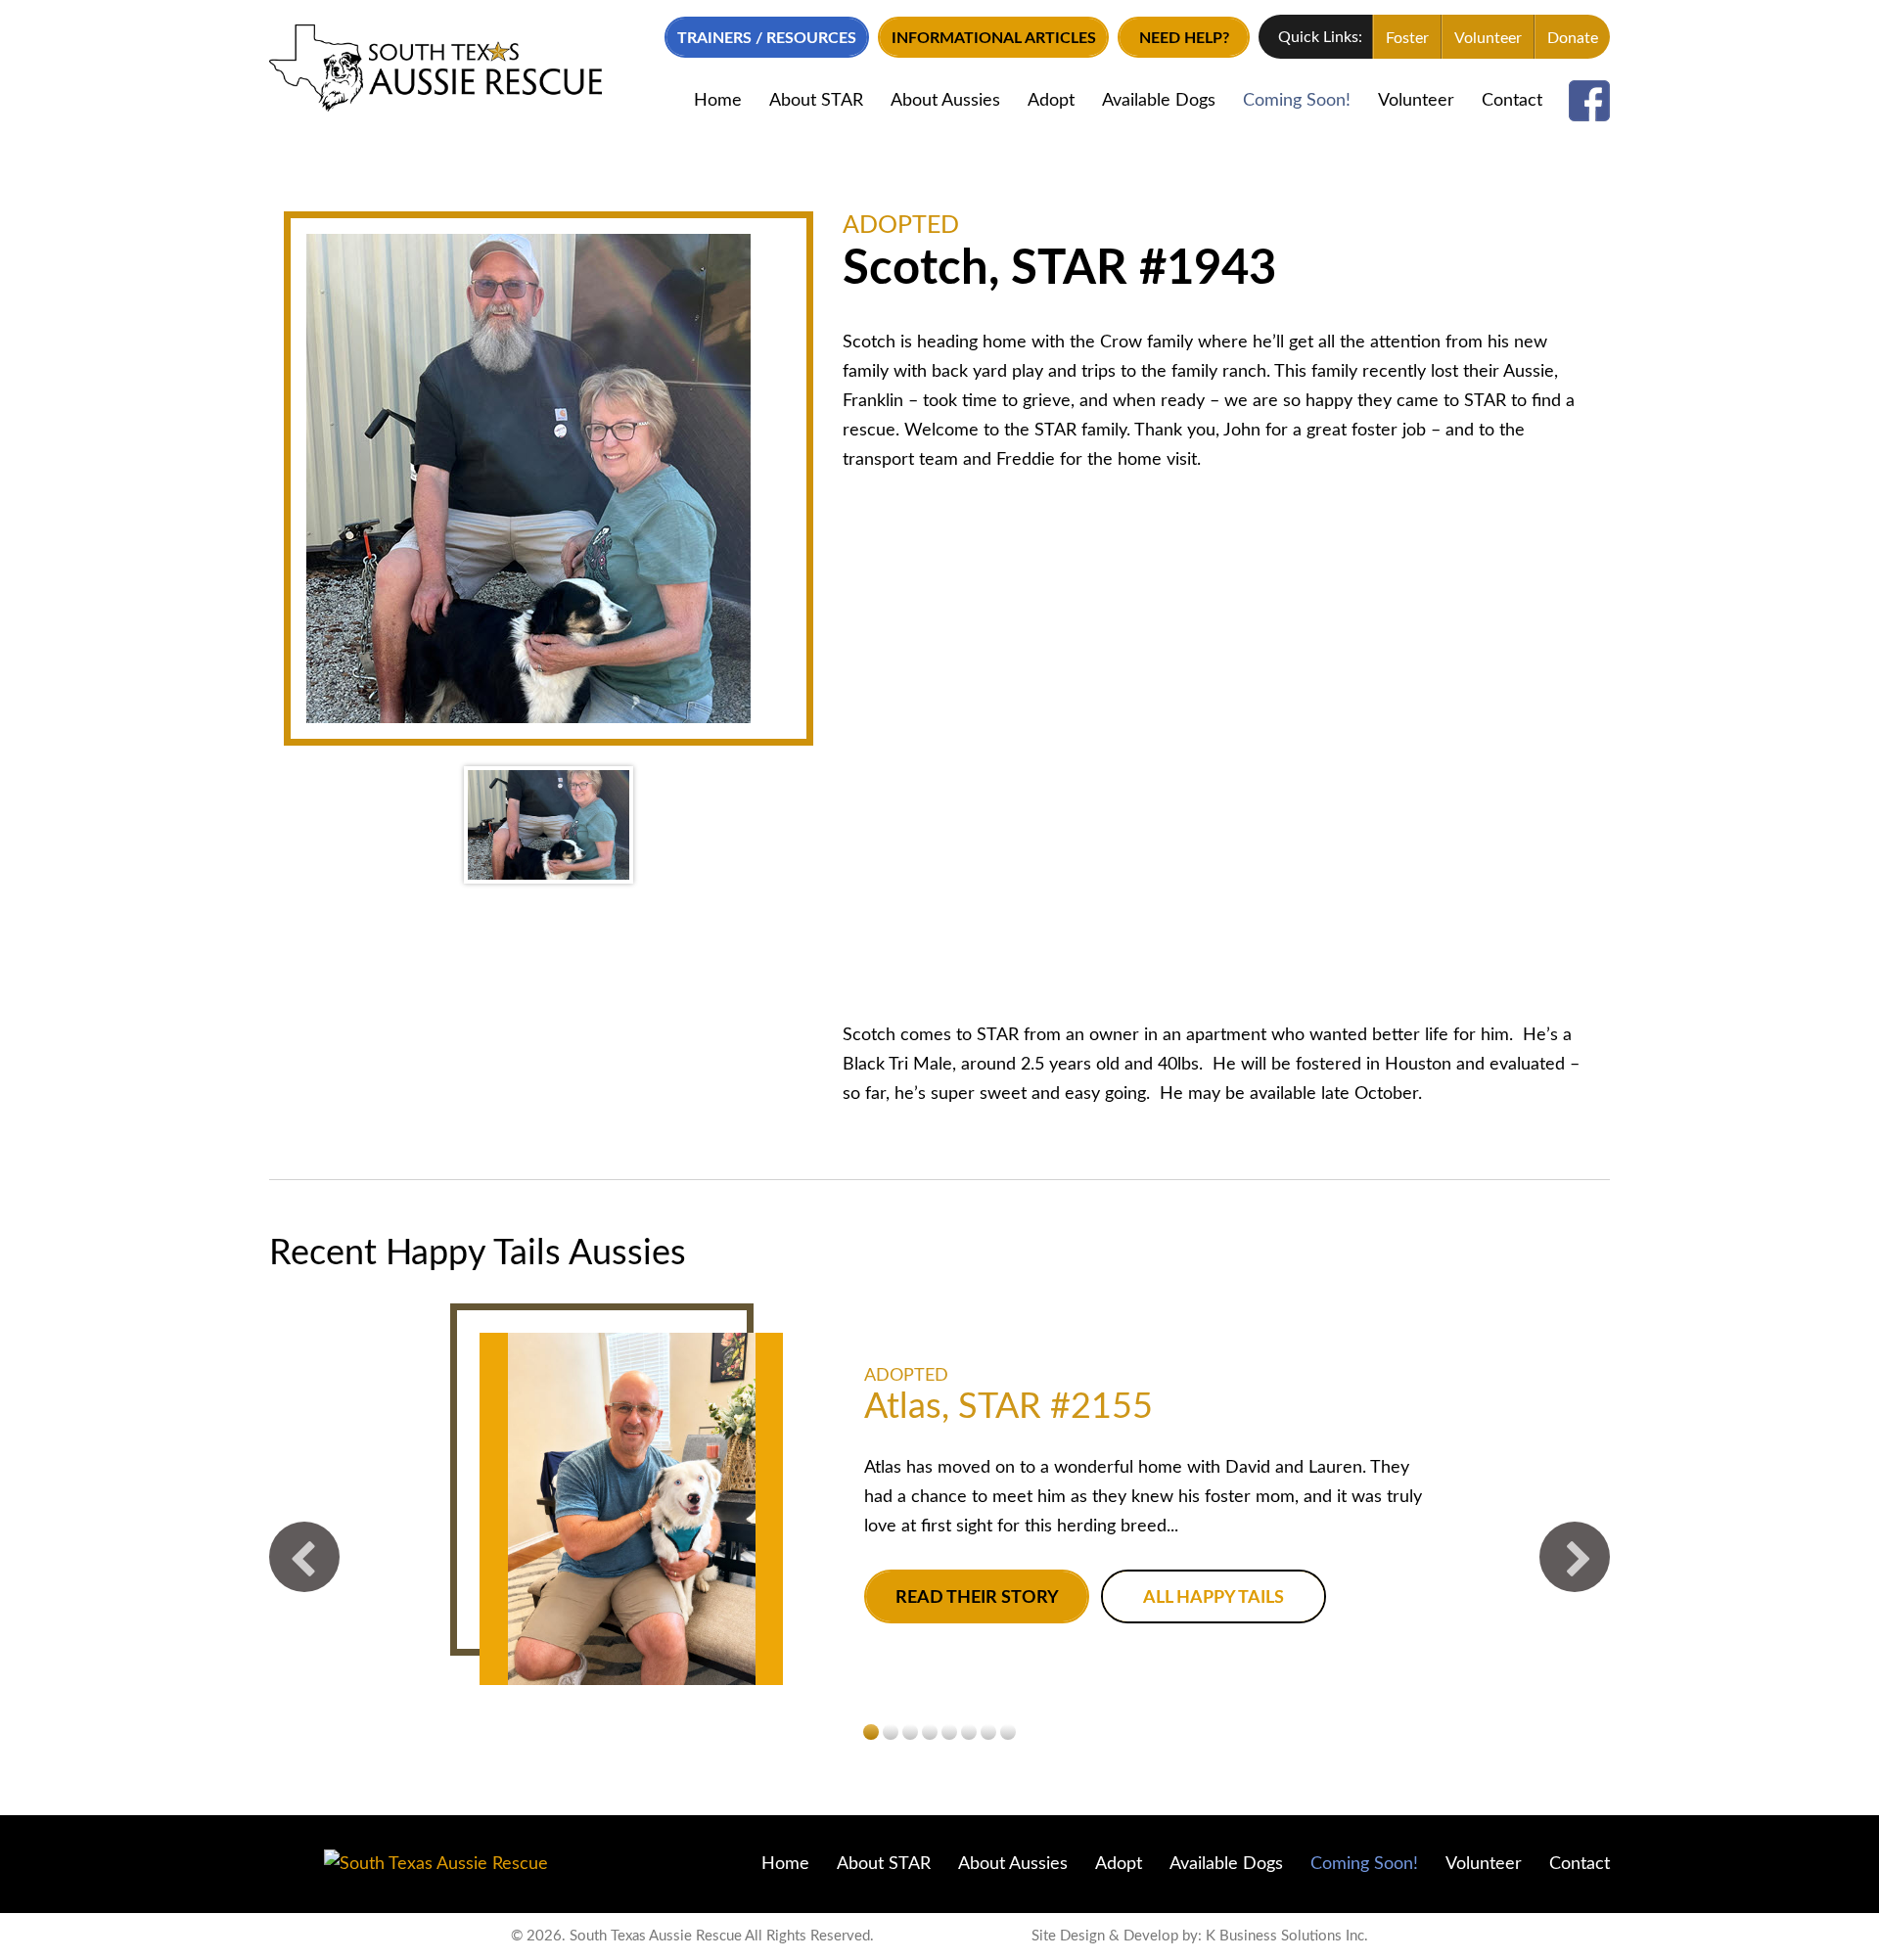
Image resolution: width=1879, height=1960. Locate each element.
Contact (1512, 101)
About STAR (816, 101)
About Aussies (945, 101)
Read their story (977, 1598)
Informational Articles (994, 38)
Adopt (1051, 101)
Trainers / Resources (767, 38)
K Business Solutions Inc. (1287, 1936)
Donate (1573, 38)
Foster (1407, 38)
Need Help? (1184, 38)
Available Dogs (1159, 101)
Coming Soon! (1297, 101)
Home (718, 101)
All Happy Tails (1214, 1598)
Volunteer (1488, 38)
